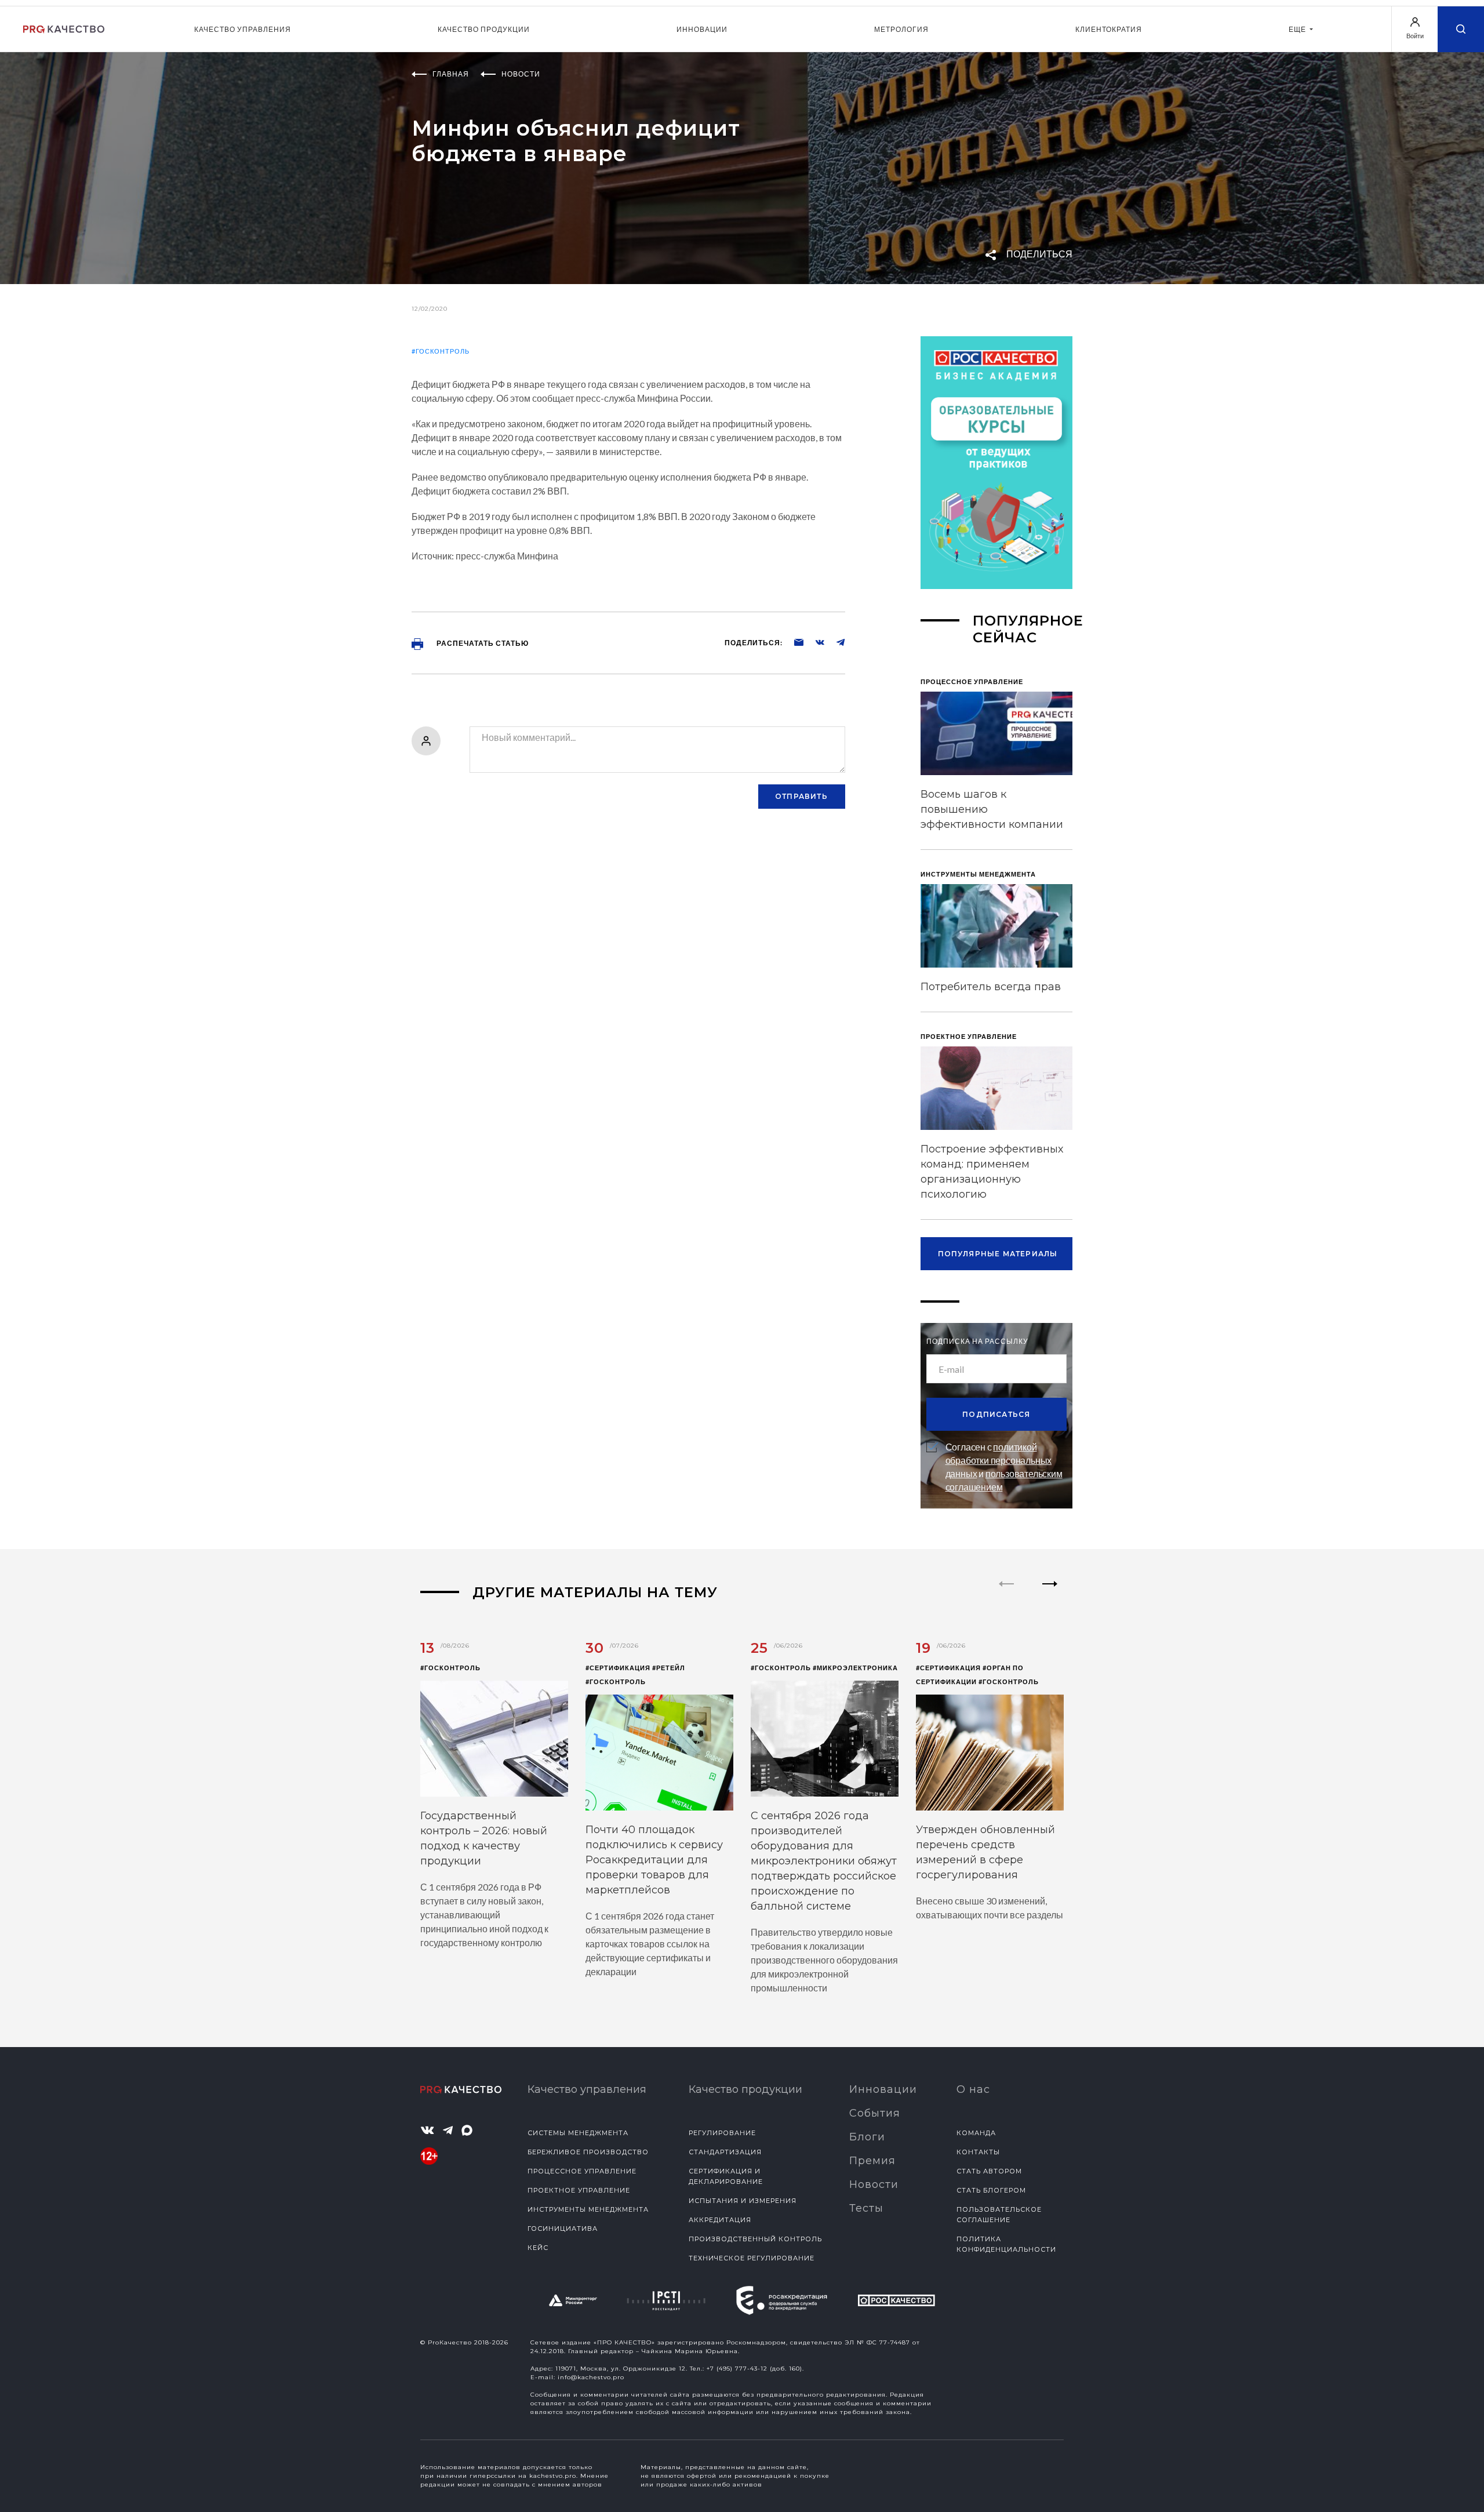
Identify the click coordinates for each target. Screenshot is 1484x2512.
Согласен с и (1004, 1467)
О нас (973, 2089)
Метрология (901, 29)
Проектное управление (579, 2190)
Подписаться (996, 1414)
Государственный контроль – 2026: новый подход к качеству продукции (484, 1838)
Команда (976, 2133)
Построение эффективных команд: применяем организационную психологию (992, 1172)
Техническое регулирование (752, 2258)
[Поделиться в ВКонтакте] (814, 642)
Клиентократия (1109, 29)
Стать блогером (991, 2190)
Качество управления (243, 29)
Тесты (866, 2208)
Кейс (538, 2248)
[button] (1050, 1594)
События (875, 2113)
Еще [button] (1298, 29)
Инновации (702, 29)
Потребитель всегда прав (991, 987)
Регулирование (722, 2133)
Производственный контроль (755, 2239)
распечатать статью (482, 643)
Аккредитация (720, 2220)
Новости (874, 2184)
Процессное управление (582, 2171)
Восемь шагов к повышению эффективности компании (992, 809)
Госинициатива (563, 2229)
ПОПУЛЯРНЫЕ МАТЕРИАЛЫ (998, 1254)
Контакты (978, 2152)
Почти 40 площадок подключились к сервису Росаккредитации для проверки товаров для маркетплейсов (654, 1860)
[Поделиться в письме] (793, 642)
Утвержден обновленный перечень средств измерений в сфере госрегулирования (985, 1852)
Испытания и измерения (743, 2201)
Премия (872, 2161)
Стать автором (989, 2171)
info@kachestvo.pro (591, 2377)
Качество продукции (484, 29)
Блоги (867, 2137)
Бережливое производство (588, 2152)
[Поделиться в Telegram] (835, 642)
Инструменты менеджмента (588, 2209)
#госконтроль (441, 351)
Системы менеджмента (578, 2133)
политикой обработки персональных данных (999, 1460)
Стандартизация (725, 2152)
